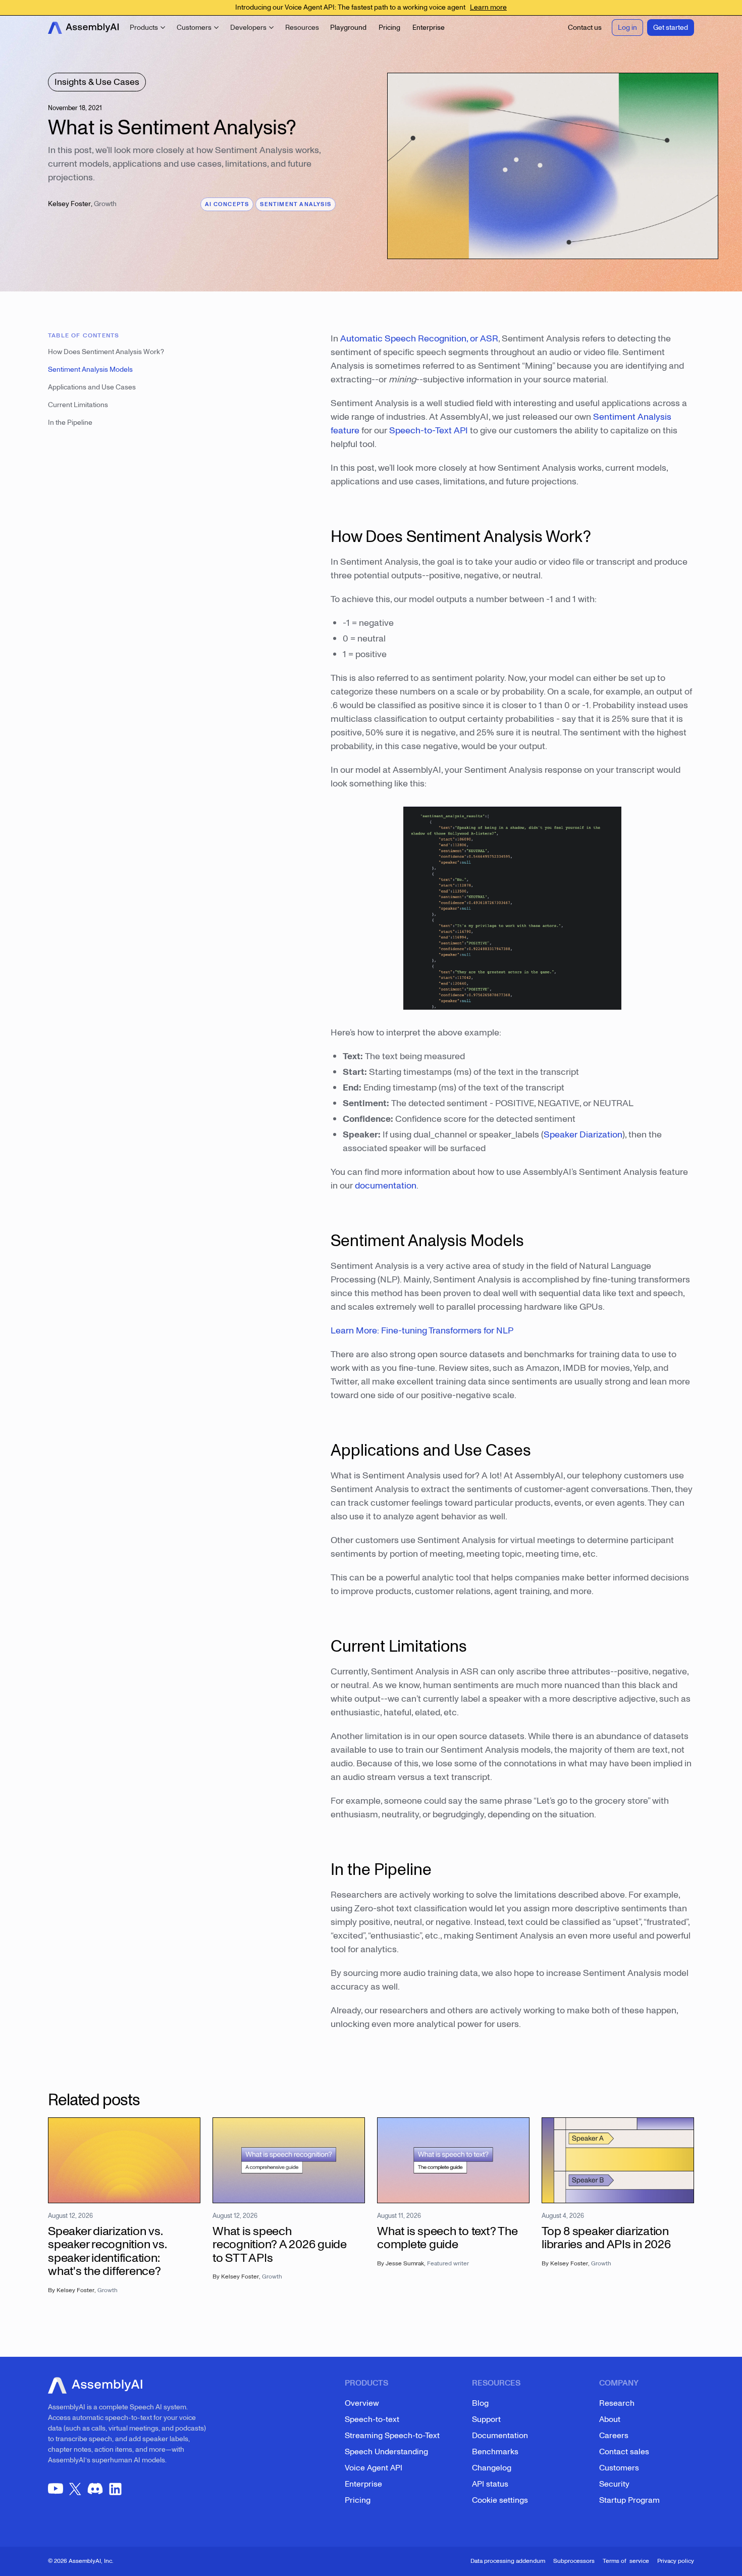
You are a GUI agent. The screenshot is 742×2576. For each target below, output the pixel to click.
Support (486, 2419)
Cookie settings (500, 2500)
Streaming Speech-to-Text (392, 2436)
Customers (619, 2468)
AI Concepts (227, 204)
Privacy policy (676, 2561)
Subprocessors (574, 2561)
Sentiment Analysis (296, 204)
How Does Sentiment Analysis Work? (106, 352)
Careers (614, 2436)
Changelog (492, 2468)
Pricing (358, 2500)
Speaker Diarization (583, 1135)
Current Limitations (78, 405)
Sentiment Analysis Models (90, 369)
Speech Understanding (386, 2452)
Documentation (500, 2436)
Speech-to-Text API (429, 431)
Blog (480, 2403)
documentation (386, 1186)
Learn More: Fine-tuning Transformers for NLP (422, 1331)
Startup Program (629, 2500)
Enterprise (363, 2484)
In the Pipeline (70, 423)
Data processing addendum (508, 2561)
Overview (362, 2403)
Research (617, 2403)
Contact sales (624, 2452)
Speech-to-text (372, 2419)
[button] (148, 28)
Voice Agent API (374, 2468)
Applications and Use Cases (92, 387)
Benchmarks (495, 2452)
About (610, 2419)
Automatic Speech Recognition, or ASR (419, 339)
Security (614, 2484)
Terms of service (626, 2561)
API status (490, 2484)
